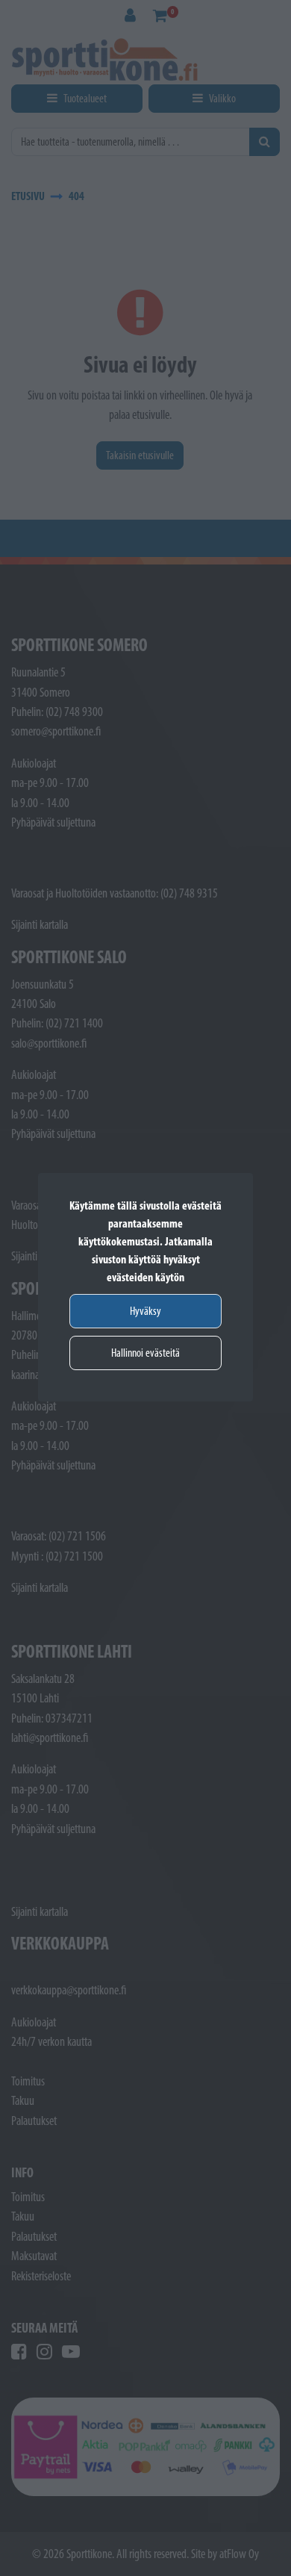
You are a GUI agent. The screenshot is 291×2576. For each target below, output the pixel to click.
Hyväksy (145, 1311)
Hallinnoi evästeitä (145, 1353)
